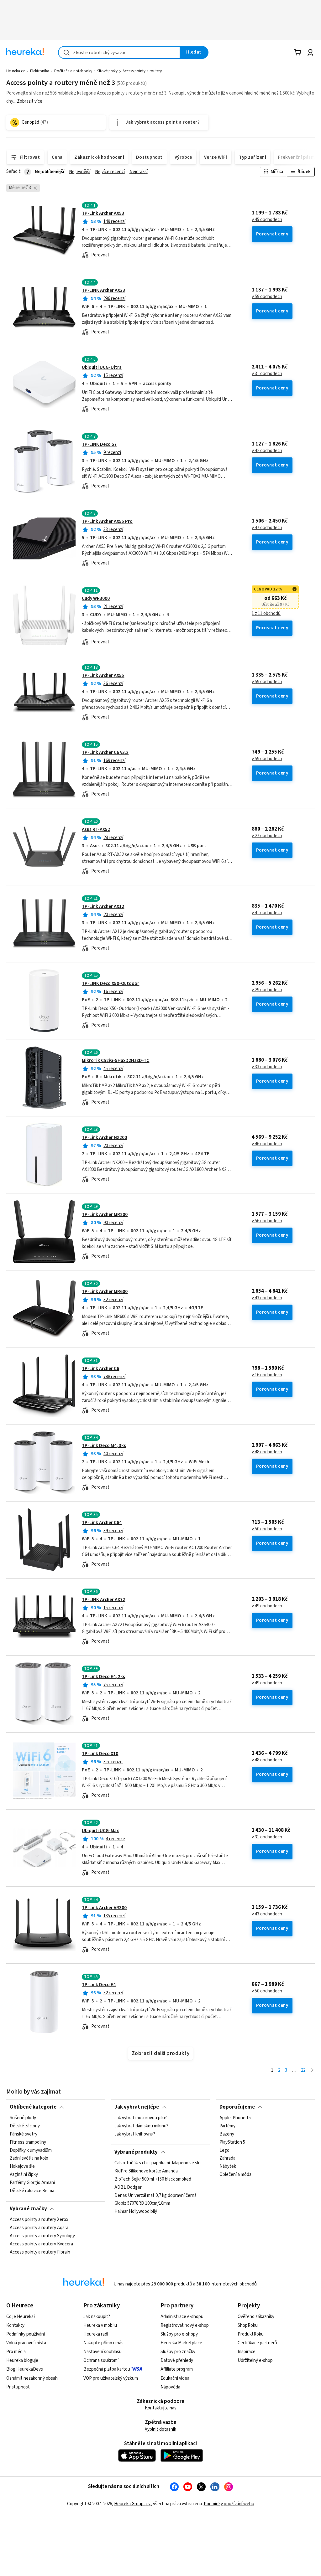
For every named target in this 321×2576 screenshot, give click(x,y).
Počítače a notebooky (73, 71)
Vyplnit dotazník (160, 2429)
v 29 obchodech (267, 990)
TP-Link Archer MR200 (105, 1215)
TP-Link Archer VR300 (104, 1908)
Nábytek (228, 2167)
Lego (224, 2151)
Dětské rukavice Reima (32, 2191)
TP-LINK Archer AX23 (103, 290)
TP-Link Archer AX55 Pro (107, 521)
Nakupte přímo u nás (103, 2343)
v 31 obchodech (267, 374)
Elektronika (40, 71)
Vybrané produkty (136, 2152)
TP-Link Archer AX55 (103, 675)
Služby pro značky (178, 2352)
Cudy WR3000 (96, 598)
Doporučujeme (237, 2107)
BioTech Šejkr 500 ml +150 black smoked (153, 2179)
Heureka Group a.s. (132, 2504)
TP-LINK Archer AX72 (103, 1600)
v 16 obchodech (267, 1375)
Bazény (227, 2134)
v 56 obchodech (267, 1221)
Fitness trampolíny (28, 2142)
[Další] (312, 2071)
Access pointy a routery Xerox (39, 2220)
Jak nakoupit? (97, 2317)
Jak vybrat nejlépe (137, 2107)
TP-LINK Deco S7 (99, 444)
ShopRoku (248, 2325)
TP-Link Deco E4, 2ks (103, 1677)
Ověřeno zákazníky (256, 2317)
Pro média (16, 2352)
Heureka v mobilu (100, 2325)
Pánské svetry (24, 2134)
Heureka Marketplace (181, 2343)
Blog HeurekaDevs (25, 2369)
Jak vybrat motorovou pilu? (141, 2118)
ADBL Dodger (128, 2187)
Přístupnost (18, 2387)
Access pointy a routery (142, 71)
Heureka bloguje (22, 2360)
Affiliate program (177, 2369)
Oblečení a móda (235, 2175)
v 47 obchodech (267, 528)
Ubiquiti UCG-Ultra (102, 367)
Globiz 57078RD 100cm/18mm (142, 2204)
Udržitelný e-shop (255, 2360)
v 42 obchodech (267, 451)
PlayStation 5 (232, 2142)
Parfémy (227, 2126)
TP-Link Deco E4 (99, 1985)
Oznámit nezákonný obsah (32, 2378)
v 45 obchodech (267, 220)
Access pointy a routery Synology (42, 2236)
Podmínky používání (26, 2334)
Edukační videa (175, 2378)
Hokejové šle (22, 2167)
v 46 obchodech (267, 1144)
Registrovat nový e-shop (185, 2325)
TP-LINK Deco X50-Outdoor (111, 984)
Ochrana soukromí (101, 2360)
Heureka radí (96, 2334)
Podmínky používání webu (229, 2504)
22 (303, 2070)
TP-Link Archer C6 (100, 1369)
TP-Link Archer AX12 (103, 907)
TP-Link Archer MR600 (105, 1292)
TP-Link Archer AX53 (103, 213)
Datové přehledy (177, 2360)
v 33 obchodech (267, 1067)
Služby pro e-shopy (179, 2334)
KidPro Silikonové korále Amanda (146, 2171)
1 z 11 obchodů (266, 614)
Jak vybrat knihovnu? (135, 2134)
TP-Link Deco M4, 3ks (104, 1446)
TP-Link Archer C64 (102, 1523)
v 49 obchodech (267, 1606)
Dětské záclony (25, 2126)
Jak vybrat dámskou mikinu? (141, 2126)
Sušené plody (23, 2118)
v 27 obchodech (267, 836)
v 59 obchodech (267, 297)
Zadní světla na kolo (29, 2159)
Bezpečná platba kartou (107, 2369)
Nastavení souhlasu (103, 2352)
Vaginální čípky (24, 2175)
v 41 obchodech (267, 913)
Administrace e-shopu (182, 2317)
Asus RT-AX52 (96, 829)
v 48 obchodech (267, 1452)
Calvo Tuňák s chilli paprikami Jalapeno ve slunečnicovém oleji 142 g (160, 2163)
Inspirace (247, 2352)
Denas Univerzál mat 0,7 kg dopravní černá (155, 2196)
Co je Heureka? (21, 2317)
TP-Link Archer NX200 (104, 1138)
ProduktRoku (251, 2334)
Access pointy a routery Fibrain (40, 2252)
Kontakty (15, 2325)
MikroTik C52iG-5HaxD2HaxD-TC (116, 1061)
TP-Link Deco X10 (100, 1754)
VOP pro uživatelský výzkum (111, 2378)
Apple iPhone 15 (235, 2118)
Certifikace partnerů (257, 2343)
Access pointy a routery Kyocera (41, 2244)
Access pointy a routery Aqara (39, 2228)
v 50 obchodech (267, 1529)
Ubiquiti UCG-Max (100, 1831)
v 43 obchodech (267, 1298)
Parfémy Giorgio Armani (32, 2183)
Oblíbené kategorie (33, 2107)
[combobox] (119, 52)
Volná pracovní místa (26, 2343)
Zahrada (227, 2159)
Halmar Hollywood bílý (136, 2212)
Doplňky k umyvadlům (31, 2151)
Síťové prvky (107, 71)
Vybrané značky (28, 2209)
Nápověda (170, 2387)
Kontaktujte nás (161, 2408)
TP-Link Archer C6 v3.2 (105, 752)
